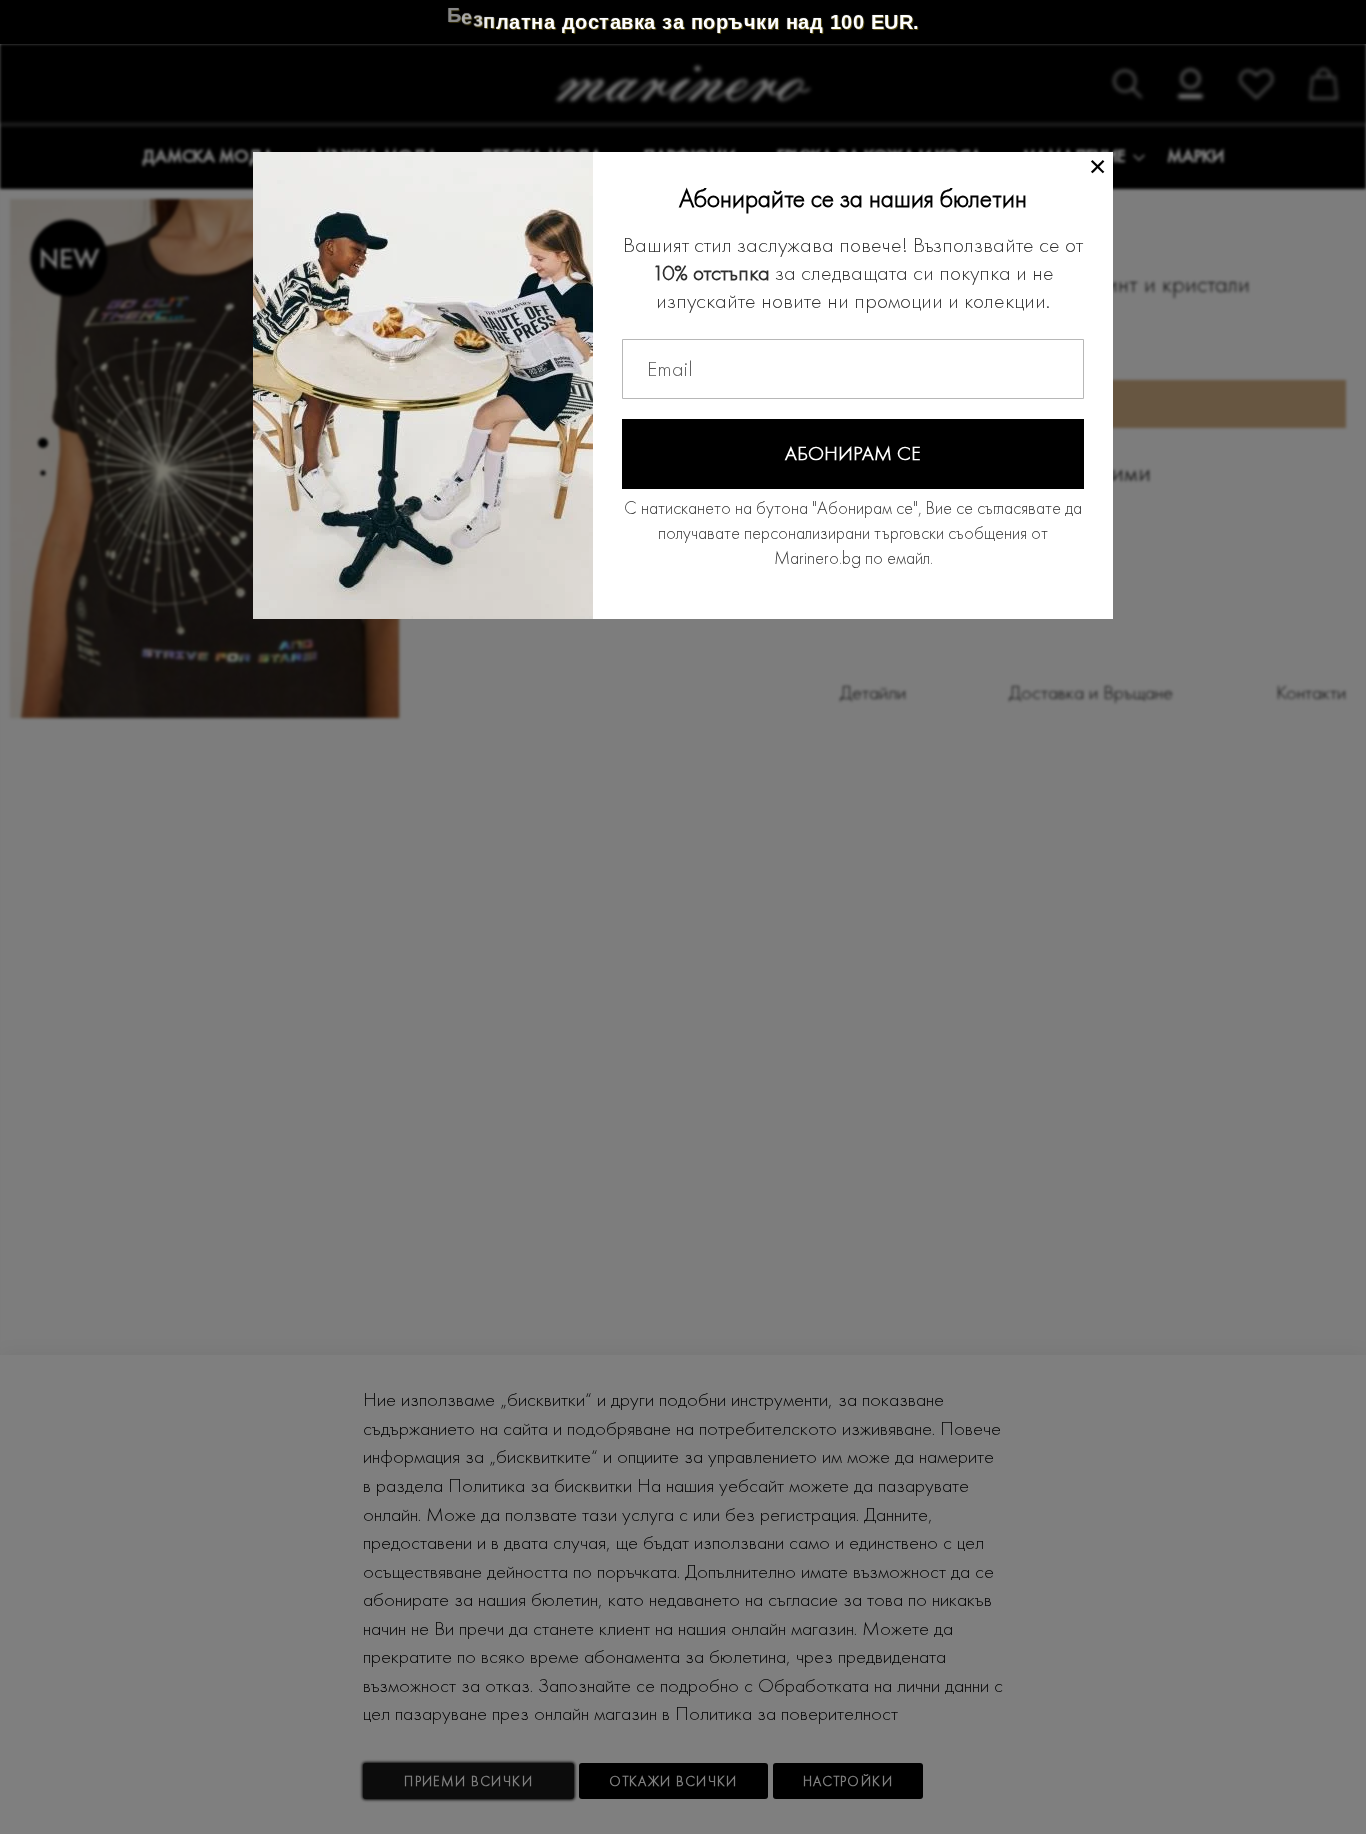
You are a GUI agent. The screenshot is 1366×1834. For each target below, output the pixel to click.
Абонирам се (853, 453)
